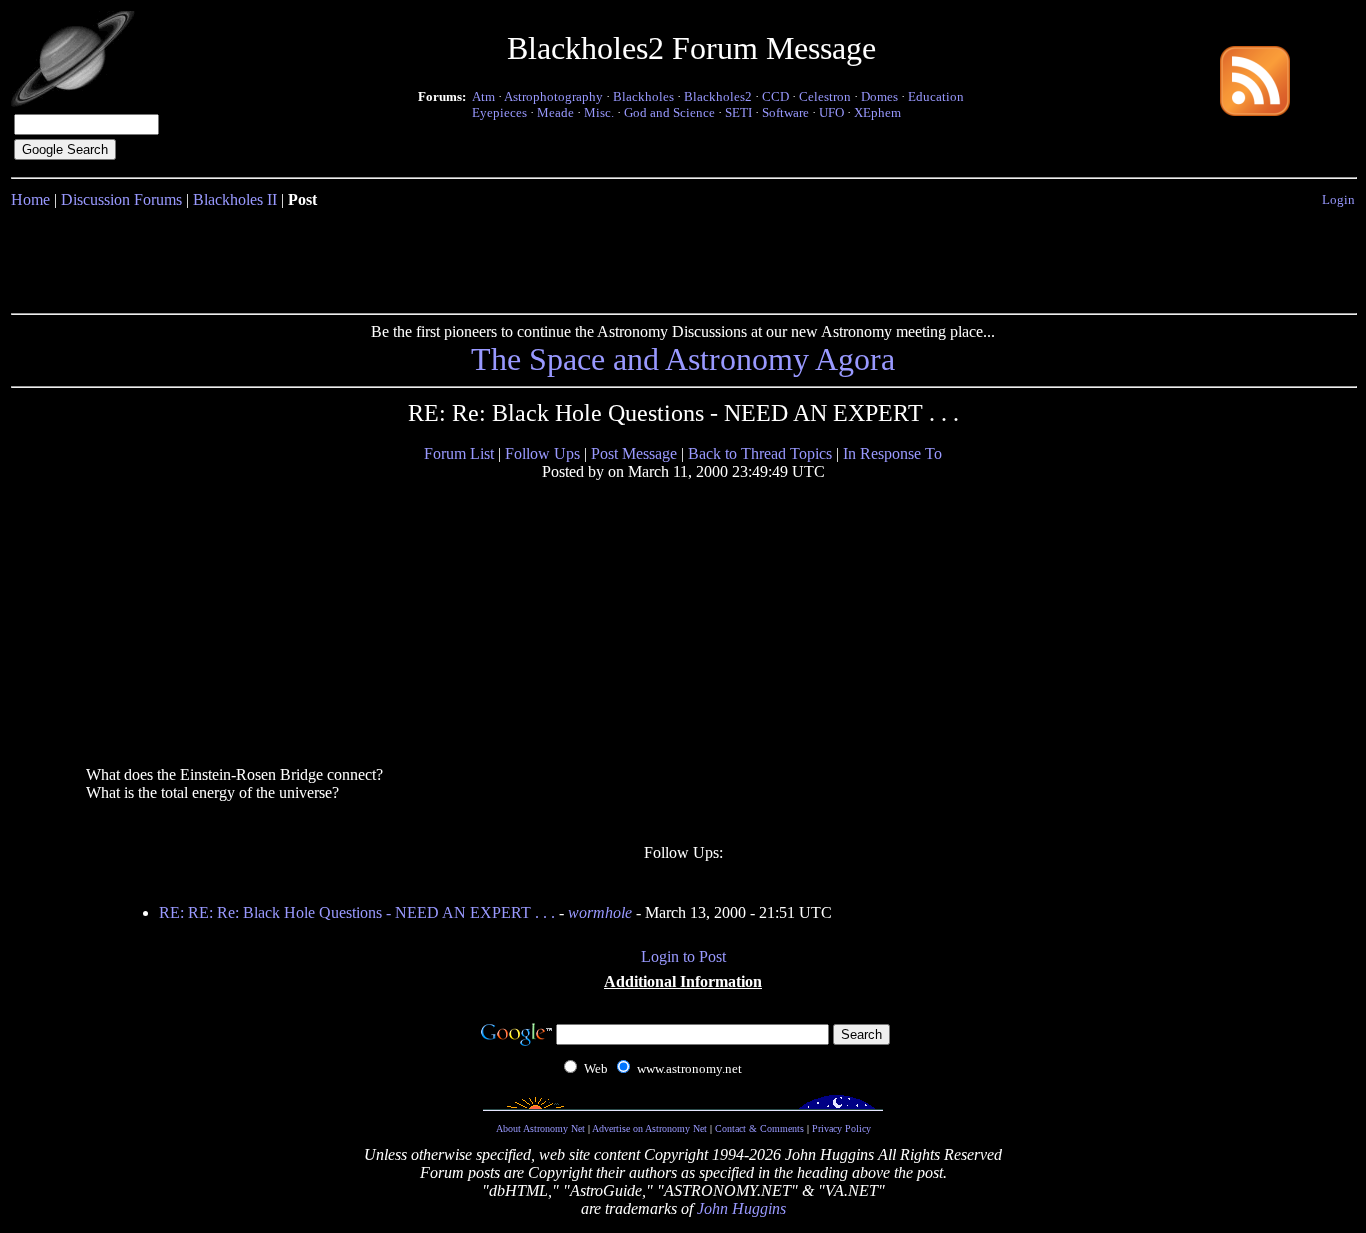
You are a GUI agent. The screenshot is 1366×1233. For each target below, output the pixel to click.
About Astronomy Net (540, 1128)
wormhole (600, 912)
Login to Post (683, 956)
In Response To (892, 453)
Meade (555, 112)
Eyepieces (499, 112)
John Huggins (741, 1208)
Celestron (825, 96)
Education (936, 96)
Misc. (599, 112)
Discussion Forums (121, 199)
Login (1338, 199)
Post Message (634, 453)
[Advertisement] (683, 257)
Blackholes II (235, 199)
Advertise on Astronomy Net (649, 1128)
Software (785, 112)
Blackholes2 (718, 96)
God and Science (669, 112)
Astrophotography (553, 96)
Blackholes (643, 96)
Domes (879, 96)
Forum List (459, 453)
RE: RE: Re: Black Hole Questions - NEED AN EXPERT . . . (357, 912)
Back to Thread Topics (760, 453)
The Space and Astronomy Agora (683, 359)
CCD (775, 96)
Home (30, 199)
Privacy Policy (841, 1128)
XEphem (877, 112)
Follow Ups (542, 453)
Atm (483, 96)
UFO (831, 112)
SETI (738, 112)
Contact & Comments (759, 1128)
